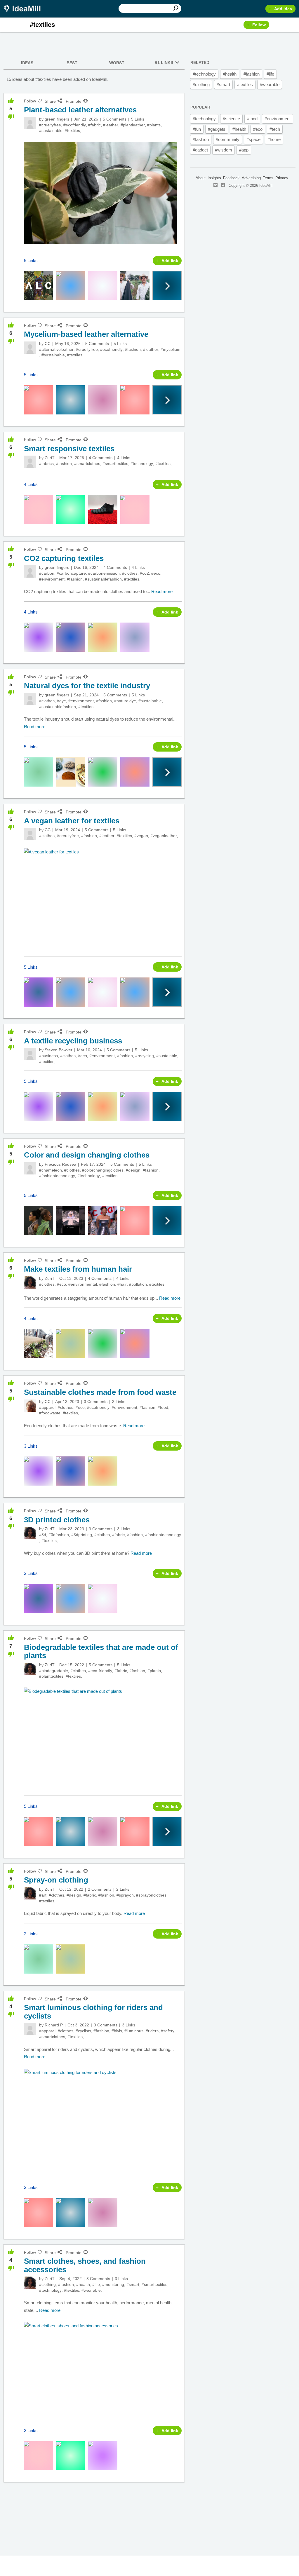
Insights (214, 178)
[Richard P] (30, 2029)
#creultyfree (68, 836)
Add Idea (283, 9)
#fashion (133, 349)
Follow (259, 25)
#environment (52, 579)
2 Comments (100, 1889)
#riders (152, 2031)
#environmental (83, 1284)
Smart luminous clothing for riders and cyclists (93, 2012)
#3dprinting (82, 1535)
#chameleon (51, 1170)
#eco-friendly (100, 1671)
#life (96, 2284)
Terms (268, 178)
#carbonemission (104, 573)
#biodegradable (54, 1671)
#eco (156, 573)
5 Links (138, 119)
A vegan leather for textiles (72, 821)
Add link (170, 261)
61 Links (164, 62)
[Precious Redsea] (30, 1168)
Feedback (231, 178)
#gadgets (217, 129)
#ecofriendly (75, 125)
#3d (43, 1535)
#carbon (47, 573)
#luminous (134, 2031)
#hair (122, 1284)
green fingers (57, 119)
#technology (142, 463)
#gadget (200, 150)
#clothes (130, 573)
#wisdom (224, 150)
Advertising (251, 178)
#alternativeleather (56, 349)
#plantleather (133, 125)
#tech (275, 129)
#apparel (47, 1407)
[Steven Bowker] (30, 1054)
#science (231, 119)
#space (253, 139)
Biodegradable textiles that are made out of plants (101, 1652)
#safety (168, 2031)
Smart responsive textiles (69, 449)
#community (228, 139)
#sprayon (125, 1895)
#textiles (72, 130)
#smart (133, 2284)
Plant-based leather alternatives (80, 110)
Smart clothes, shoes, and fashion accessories (85, 2265)
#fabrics (46, 463)
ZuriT (50, 458)
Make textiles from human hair (78, 1269)
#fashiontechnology (57, 1176)
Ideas (27, 63)
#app (244, 150)
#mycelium (171, 349)
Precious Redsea (60, 1164)
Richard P (54, 2025)
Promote (74, 101)
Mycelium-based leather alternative (86, 334)
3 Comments (96, 1402)
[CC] (30, 348)
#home (274, 139)
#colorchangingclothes (103, 1170)
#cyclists (83, 2031)
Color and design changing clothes (87, 1155)
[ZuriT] (30, 462)
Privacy (282, 178)
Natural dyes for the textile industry (87, 686)
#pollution (138, 1284)
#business (48, 1056)
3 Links (119, 1402)
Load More (94, 2504)
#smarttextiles (115, 463)
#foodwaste (50, 1413)
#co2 (144, 573)
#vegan (141, 836)
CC (48, 344)
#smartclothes (87, 463)
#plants (154, 125)
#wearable (91, 2290)
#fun (197, 129)
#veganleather (164, 836)
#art (43, 1895)
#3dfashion (59, 1535)
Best (72, 63)
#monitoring (113, 2284)
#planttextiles (51, 1676)
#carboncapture (71, 573)
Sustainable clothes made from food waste (100, 1392)
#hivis (117, 2031)
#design (133, 1170)
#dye (61, 701)
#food (163, 1407)
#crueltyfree (50, 125)
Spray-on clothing (56, 1880)
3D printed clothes (57, 1520)
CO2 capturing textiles (64, 558)
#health (83, 2284)
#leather (111, 125)
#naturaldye (125, 701)
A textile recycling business (73, 1041)
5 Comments (115, 119)
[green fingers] (30, 123)
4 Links (124, 458)
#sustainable (51, 130)
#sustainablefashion (103, 579)
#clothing (47, 2284)
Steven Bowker (59, 1050)
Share (50, 101)
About (201, 178)
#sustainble (167, 1056)
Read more (162, 591)
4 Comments (101, 458)
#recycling (145, 1056)
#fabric (94, 125)
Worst (117, 63)
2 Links (123, 1889)
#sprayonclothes (151, 1895)
